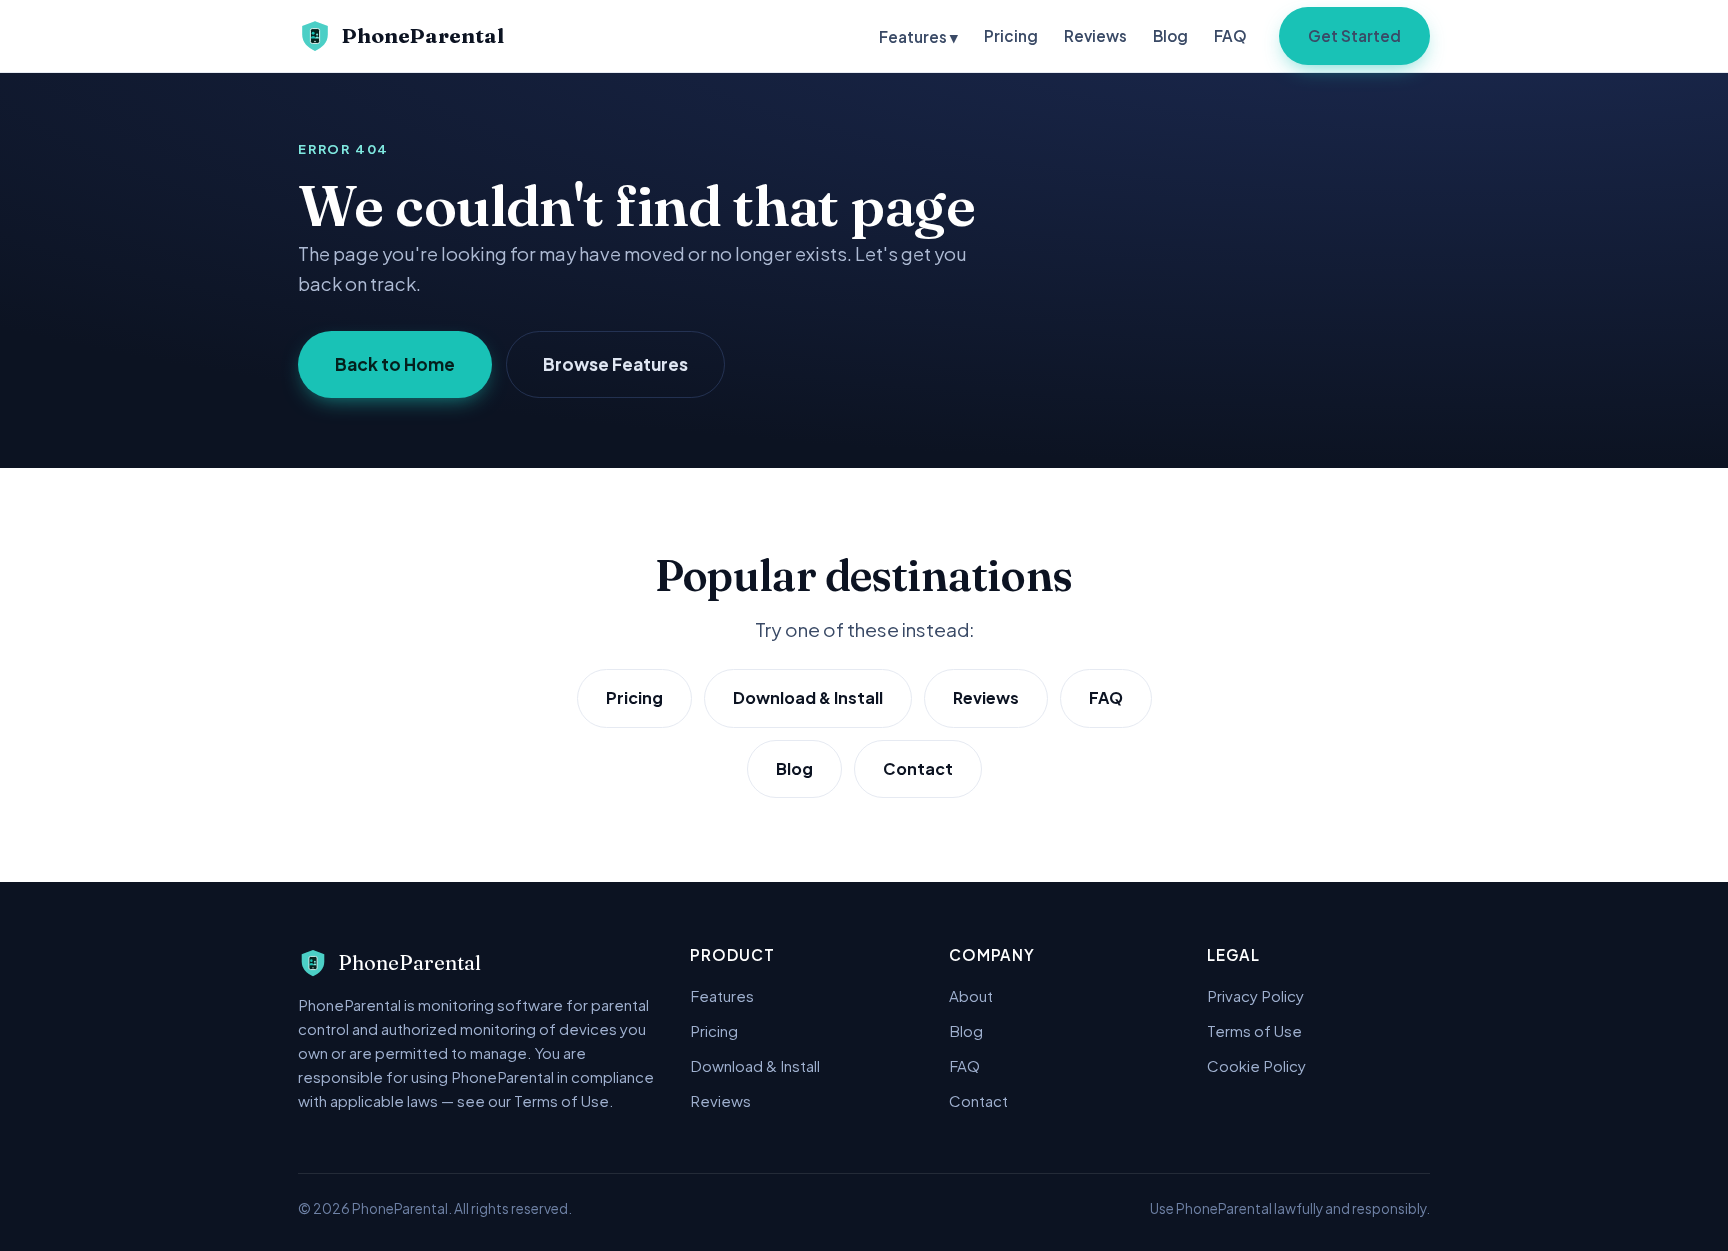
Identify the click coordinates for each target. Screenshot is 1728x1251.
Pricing (1011, 35)
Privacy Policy (1255, 995)
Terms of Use (1254, 1030)
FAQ (1230, 35)
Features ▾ (918, 36)
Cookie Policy (1256, 1065)
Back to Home (395, 364)
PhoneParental (423, 35)
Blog (1170, 35)
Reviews (1095, 35)
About (971, 995)
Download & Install (808, 697)
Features (722, 995)
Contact (918, 768)
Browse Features (615, 364)
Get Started (1354, 35)
